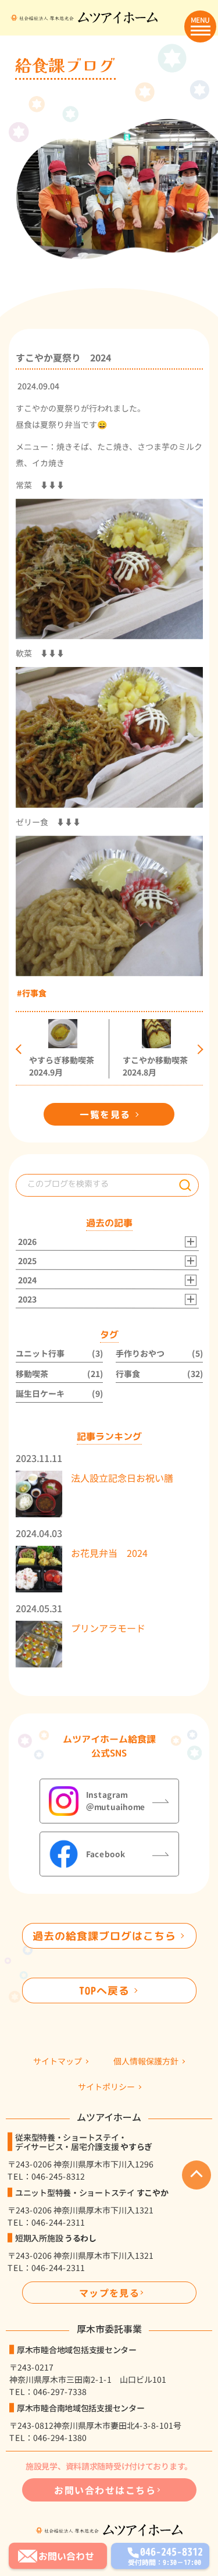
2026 (27, 1242)
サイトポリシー (106, 2087)
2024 (27, 1281)
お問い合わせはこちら (105, 2490)
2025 (27, 1262)
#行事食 (32, 993)
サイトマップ (58, 2062)
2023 (27, 1300)
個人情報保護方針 (146, 2062)
